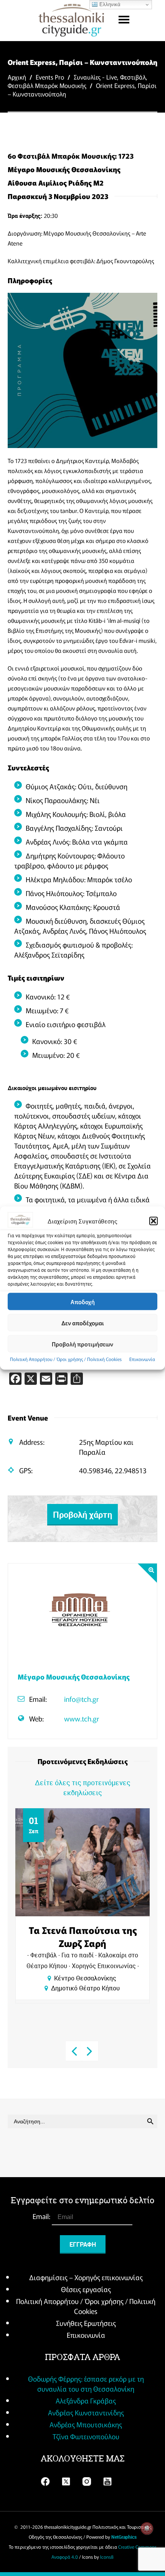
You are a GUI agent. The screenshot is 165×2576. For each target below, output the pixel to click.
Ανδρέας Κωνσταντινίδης (86, 2412)
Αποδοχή (83, 1301)
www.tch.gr (82, 1718)
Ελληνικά (109, 4)
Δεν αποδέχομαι (83, 1322)
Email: (42, 2216)
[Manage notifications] (147, 2528)
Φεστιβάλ (133, 77)
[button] (153, 1221)
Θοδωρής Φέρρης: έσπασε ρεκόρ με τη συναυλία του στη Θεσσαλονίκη (86, 2383)
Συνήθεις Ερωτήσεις (86, 2323)
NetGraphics (124, 2537)
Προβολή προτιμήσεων (82, 1344)
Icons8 (107, 2557)
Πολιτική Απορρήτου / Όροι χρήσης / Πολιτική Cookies (66, 1359)
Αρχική (17, 77)
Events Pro (50, 77)
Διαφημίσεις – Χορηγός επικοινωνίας (86, 2277)
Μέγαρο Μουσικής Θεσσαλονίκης (73, 1676)
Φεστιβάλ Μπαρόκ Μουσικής (47, 85)
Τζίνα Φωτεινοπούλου (86, 2436)
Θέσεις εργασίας (86, 2289)
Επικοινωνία (142, 1359)
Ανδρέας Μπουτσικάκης (86, 2424)
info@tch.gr (81, 1699)
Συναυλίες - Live (95, 77)
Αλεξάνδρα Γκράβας (86, 2400)
